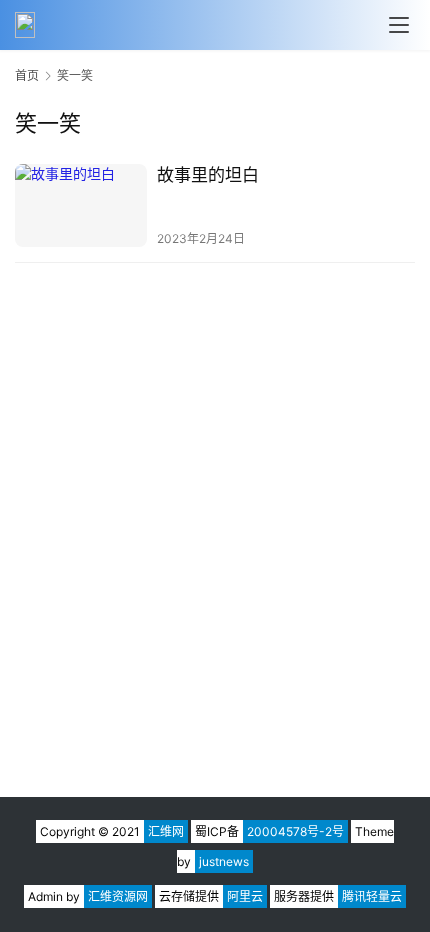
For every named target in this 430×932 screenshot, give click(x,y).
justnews (224, 861)
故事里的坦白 (208, 175)
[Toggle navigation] (399, 25)
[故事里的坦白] (81, 205)
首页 (27, 75)
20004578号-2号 (295, 831)
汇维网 (166, 831)
